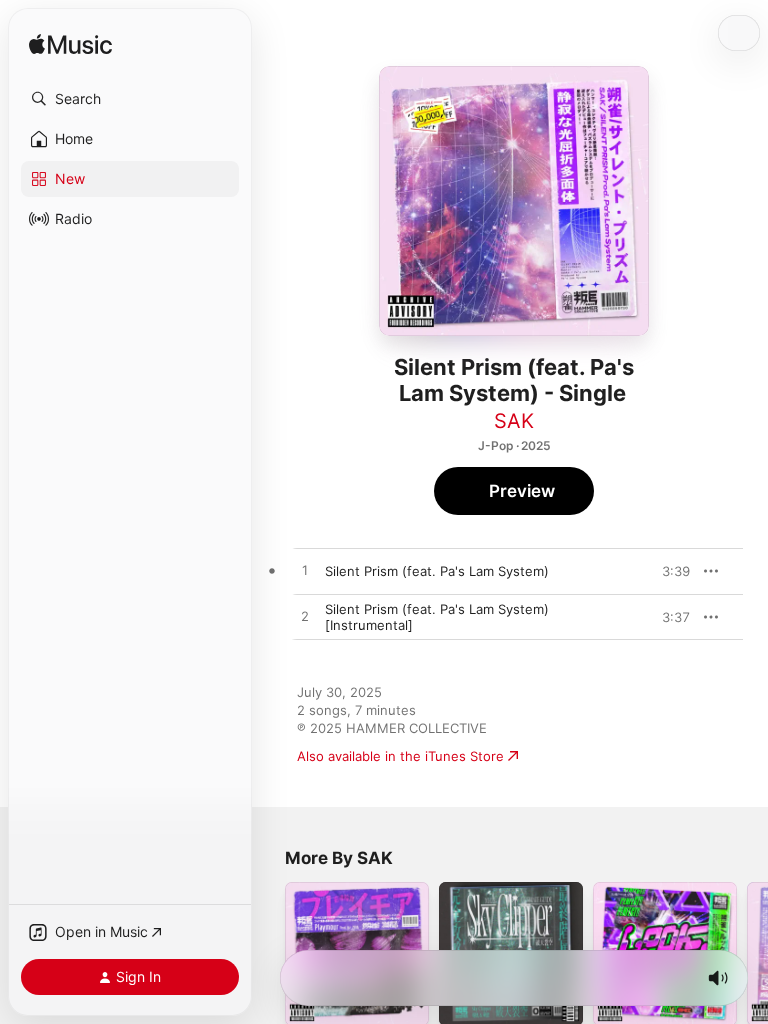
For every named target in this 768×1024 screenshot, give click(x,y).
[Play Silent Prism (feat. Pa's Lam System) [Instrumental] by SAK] (305, 617)
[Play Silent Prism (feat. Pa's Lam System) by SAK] (305, 571)
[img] (70, 45)
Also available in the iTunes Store (400, 756)
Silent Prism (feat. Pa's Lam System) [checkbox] (437, 571)
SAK (514, 421)
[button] (130, 99)
